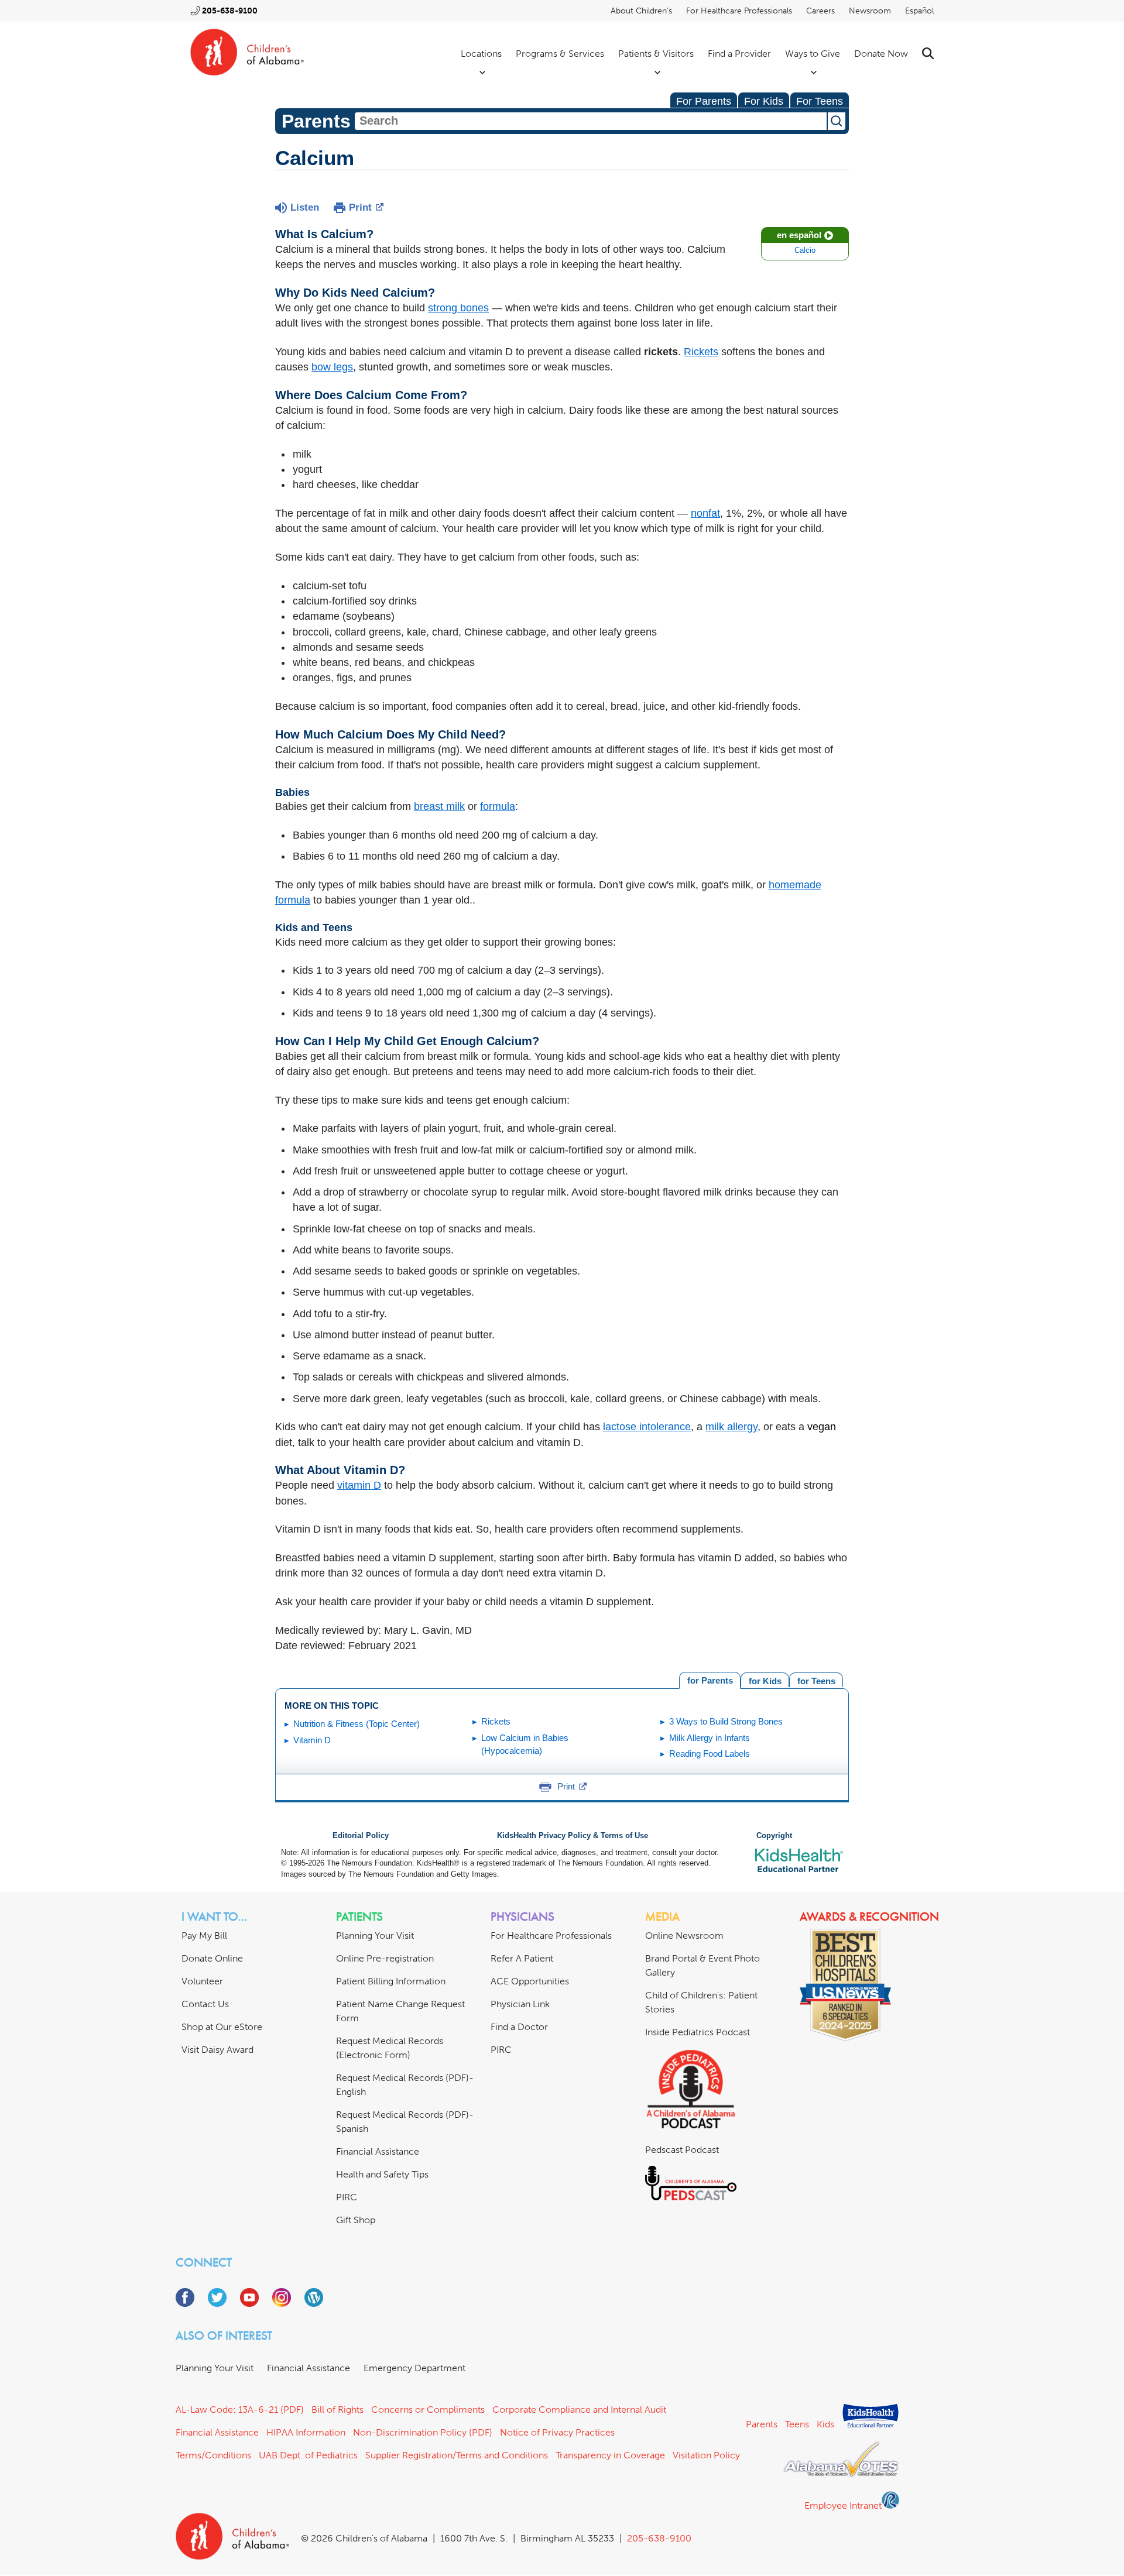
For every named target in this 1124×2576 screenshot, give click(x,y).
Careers (820, 11)
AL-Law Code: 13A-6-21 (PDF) (240, 2410)
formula (498, 806)
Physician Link (520, 2004)
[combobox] (591, 121)
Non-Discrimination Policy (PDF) (423, 2432)
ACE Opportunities (530, 1981)
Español (919, 11)
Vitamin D (312, 1740)
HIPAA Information (306, 2432)
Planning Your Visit (375, 1936)
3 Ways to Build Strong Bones (726, 1721)
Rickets (701, 352)
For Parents (704, 101)
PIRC (347, 2197)
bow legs (332, 367)
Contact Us (205, 2004)
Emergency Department (414, 2368)
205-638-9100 (230, 11)
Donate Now (881, 54)
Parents (762, 2424)
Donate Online (212, 1958)
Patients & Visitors (656, 54)
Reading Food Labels (710, 1754)
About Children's (641, 11)
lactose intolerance (647, 1427)
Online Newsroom (684, 1936)
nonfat (705, 513)
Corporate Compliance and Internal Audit (579, 2410)
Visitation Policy (706, 2455)
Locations (481, 54)
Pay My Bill (204, 1936)
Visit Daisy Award (217, 2050)
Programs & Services (560, 54)
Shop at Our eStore (222, 2027)
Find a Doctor (519, 2027)
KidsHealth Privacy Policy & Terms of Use (573, 1836)
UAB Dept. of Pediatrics (308, 2455)
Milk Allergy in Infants (710, 1738)
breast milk (439, 806)
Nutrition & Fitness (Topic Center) (357, 1724)
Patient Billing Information (391, 1981)
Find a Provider (739, 54)
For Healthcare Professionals (739, 11)
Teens (797, 2424)
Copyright (774, 1836)
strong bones (458, 308)
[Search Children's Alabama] (928, 54)
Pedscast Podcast (682, 2150)
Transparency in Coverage (610, 2455)
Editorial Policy (361, 1836)
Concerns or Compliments (428, 2410)
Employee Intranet (843, 2505)
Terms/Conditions (213, 2455)
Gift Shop (356, 2220)
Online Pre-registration (385, 1958)
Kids (825, 2424)
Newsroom (870, 11)
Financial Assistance (378, 2151)
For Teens (820, 101)
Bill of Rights (337, 2410)
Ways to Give (813, 54)
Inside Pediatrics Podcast (698, 2032)
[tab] (816, 1680)
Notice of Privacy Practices (557, 2432)
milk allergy (731, 1427)
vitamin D (359, 1485)
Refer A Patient (522, 1958)
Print (360, 207)
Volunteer (202, 1981)
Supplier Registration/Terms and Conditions (457, 2455)
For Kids (764, 101)
